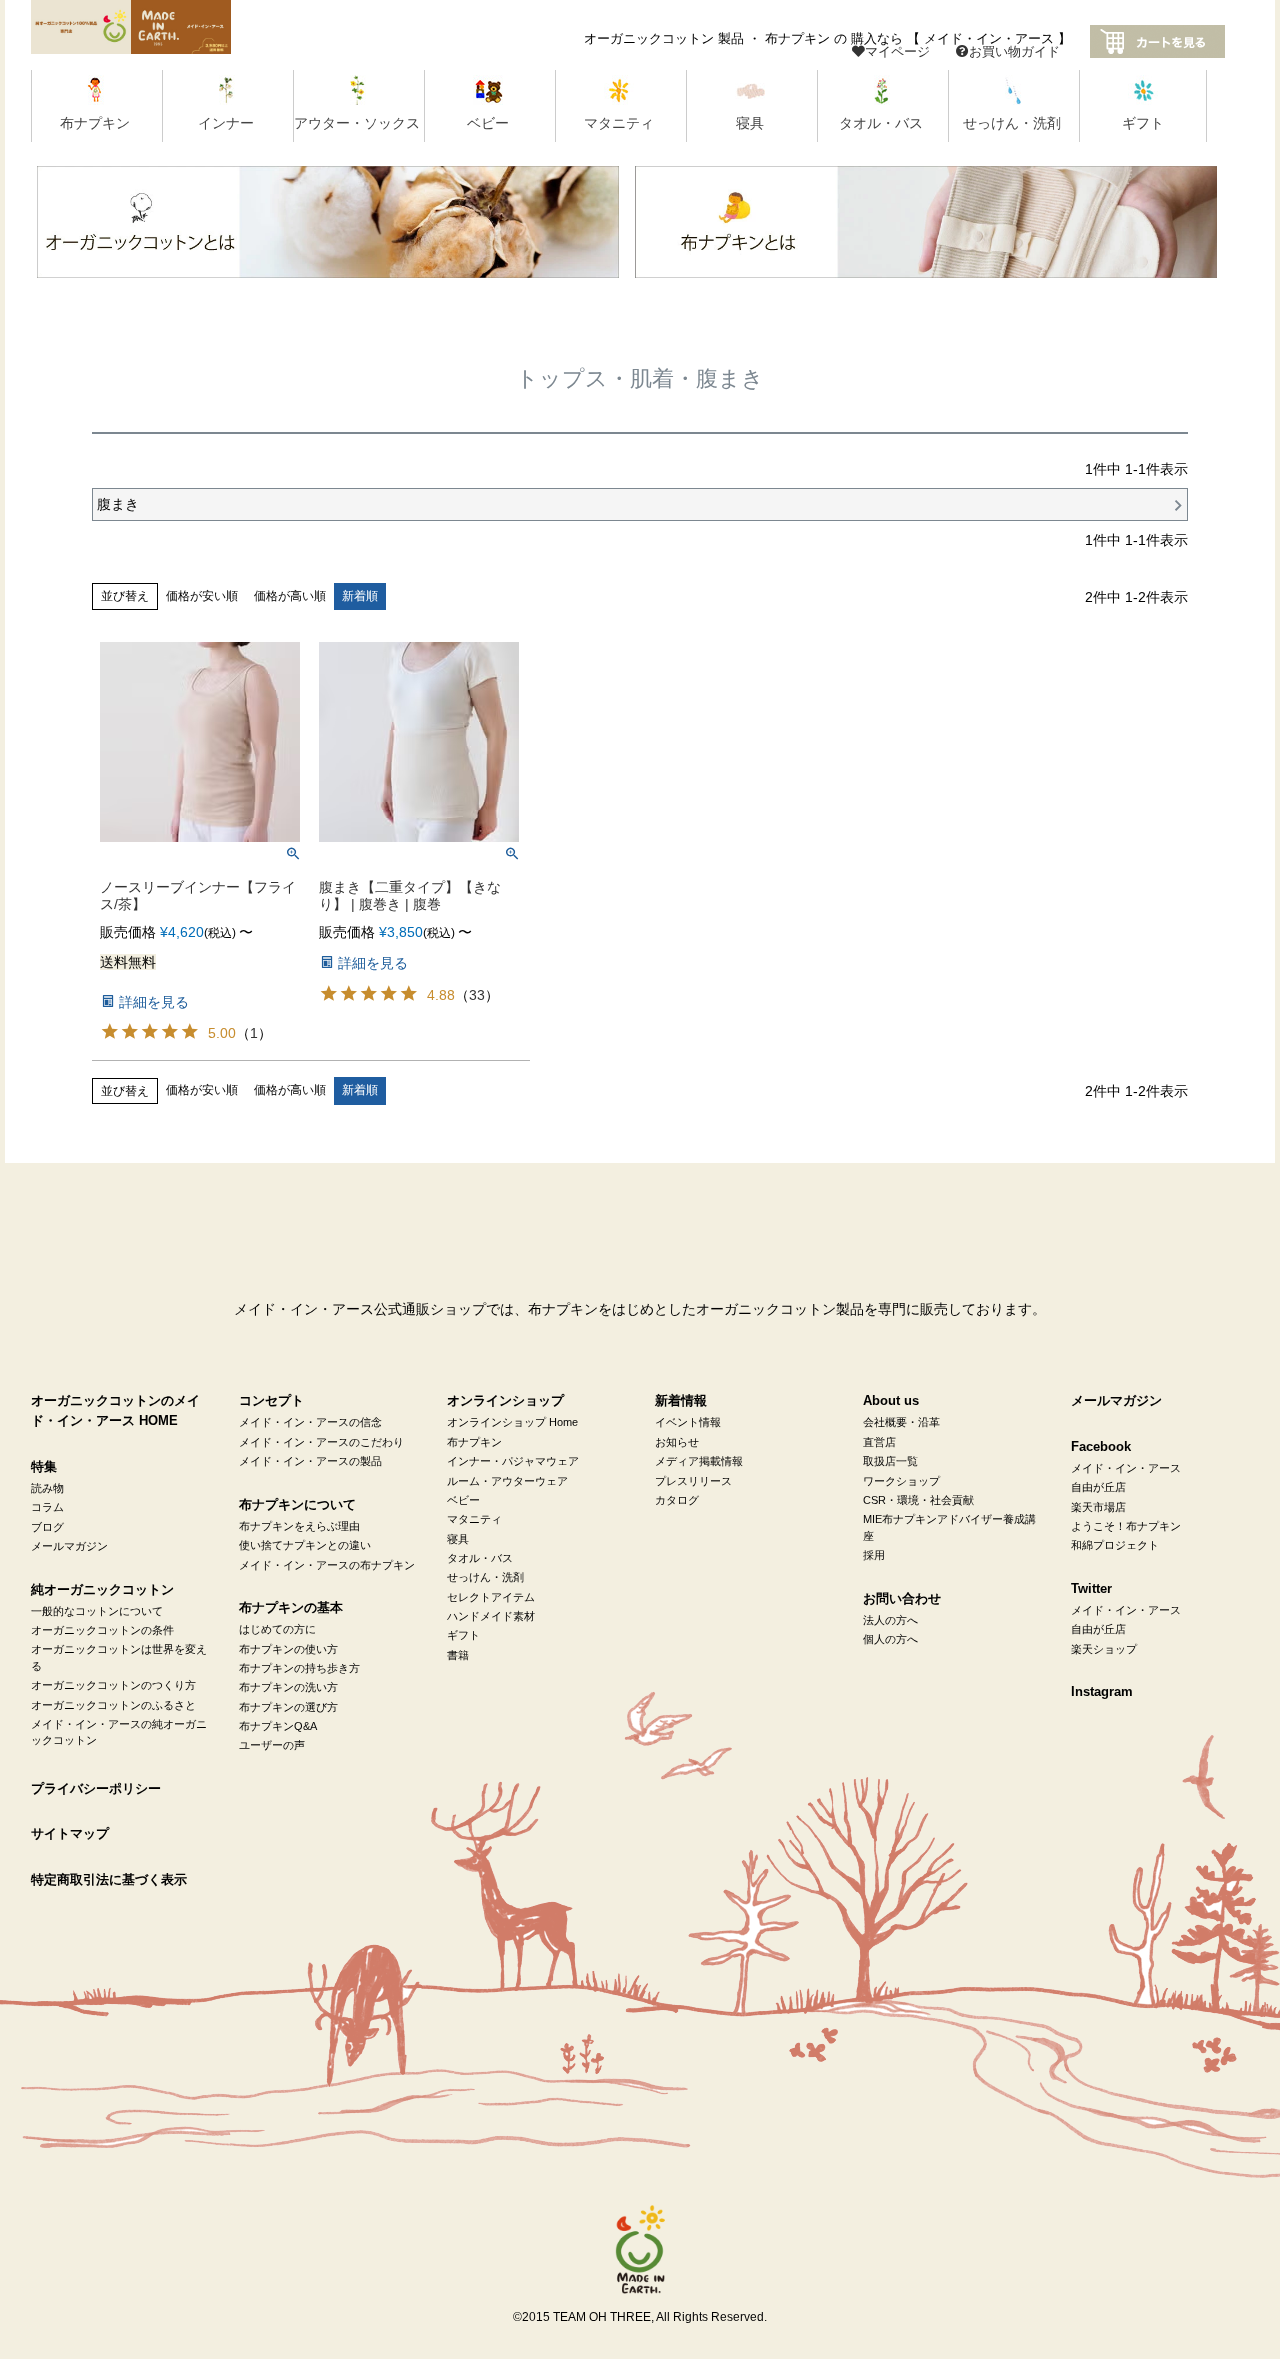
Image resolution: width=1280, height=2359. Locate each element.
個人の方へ (890, 1639)
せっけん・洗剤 (485, 1577)
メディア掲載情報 (699, 1461)
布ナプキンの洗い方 (288, 1687)
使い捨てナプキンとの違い (305, 1545)
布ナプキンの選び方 (288, 1707)
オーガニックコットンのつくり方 (113, 1685)
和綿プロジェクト (1115, 1545)
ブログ (47, 1527)
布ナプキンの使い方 (288, 1649)
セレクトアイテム (491, 1597)
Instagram (1102, 1692)
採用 (874, 1555)
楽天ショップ (1104, 1649)
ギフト (463, 1635)
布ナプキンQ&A (278, 1726)
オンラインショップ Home (512, 1422)
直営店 (879, 1442)
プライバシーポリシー (96, 1789)
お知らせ (677, 1442)
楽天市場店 (1098, 1507)
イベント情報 (688, 1422)
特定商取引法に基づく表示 (109, 1880)
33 (477, 995)
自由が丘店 (1098, 1487)
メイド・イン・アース (1126, 1468)
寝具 (458, 1539)
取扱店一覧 (890, 1461)
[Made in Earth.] (640, 2250)
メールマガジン (69, 1546)
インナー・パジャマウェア (513, 1461)
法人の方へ (890, 1620)
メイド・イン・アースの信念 (310, 1422)
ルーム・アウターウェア (507, 1481)
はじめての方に (277, 1629)
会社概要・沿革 (901, 1422)
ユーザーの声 (272, 1745)
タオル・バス (480, 1558)
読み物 (47, 1488)
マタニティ (474, 1519)
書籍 (458, 1655)
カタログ (677, 1500)
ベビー (463, 1500)
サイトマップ (70, 1834)
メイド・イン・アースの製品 (310, 1461)
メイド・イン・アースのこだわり (321, 1442)
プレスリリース (693, 1481)
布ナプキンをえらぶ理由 (299, 1526)
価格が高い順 (290, 596)
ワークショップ (901, 1481)
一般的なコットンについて (97, 1611)
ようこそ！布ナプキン (1126, 1526)
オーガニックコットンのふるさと (113, 1705)
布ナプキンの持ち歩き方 (299, 1668)
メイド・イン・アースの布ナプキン (327, 1565)
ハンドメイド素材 (491, 1616)
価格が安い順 (202, 596)
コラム (47, 1507)
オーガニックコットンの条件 (102, 1630)
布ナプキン (474, 1442)
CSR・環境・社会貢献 (918, 1500)
